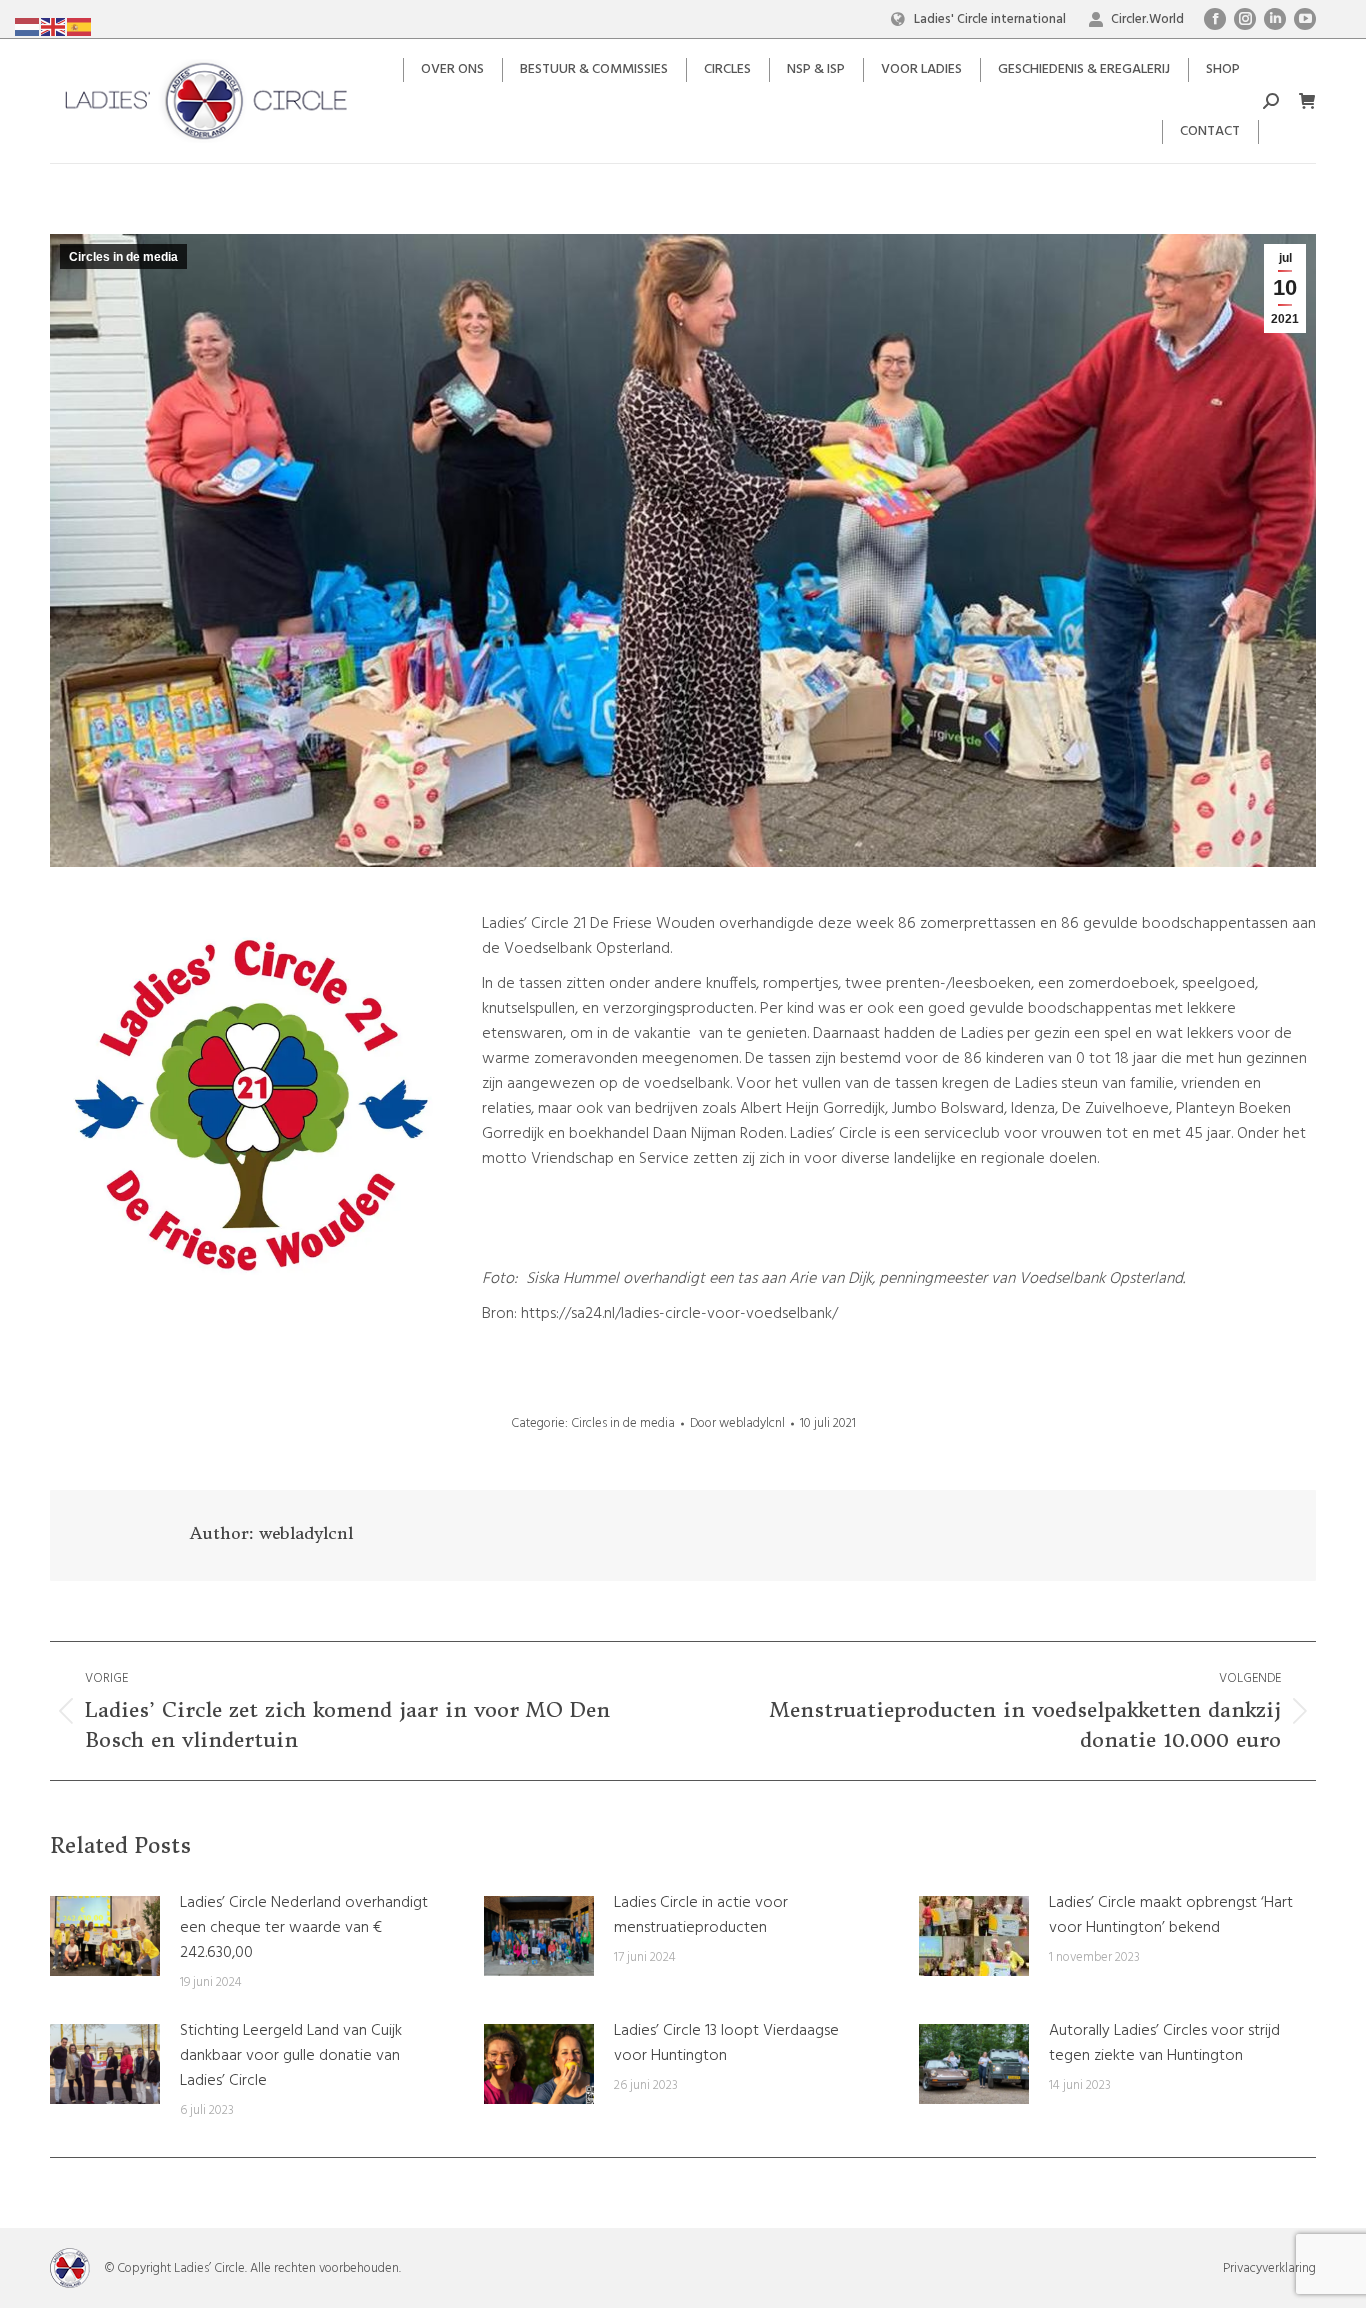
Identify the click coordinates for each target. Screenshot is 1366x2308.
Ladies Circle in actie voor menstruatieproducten (701, 1916)
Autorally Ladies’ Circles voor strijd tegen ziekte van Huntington (1164, 2044)
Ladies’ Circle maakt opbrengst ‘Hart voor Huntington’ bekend (1171, 1916)
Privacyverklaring (1269, 2268)
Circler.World (1147, 19)
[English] (54, 27)
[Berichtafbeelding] (105, 1936)
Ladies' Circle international (990, 19)
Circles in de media (123, 257)
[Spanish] (80, 27)
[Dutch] (28, 27)
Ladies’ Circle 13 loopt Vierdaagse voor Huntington (726, 2044)
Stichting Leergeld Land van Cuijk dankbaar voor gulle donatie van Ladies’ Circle (291, 2056)
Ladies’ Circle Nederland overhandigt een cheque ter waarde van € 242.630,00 (304, 1928)
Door (737, 1423)
